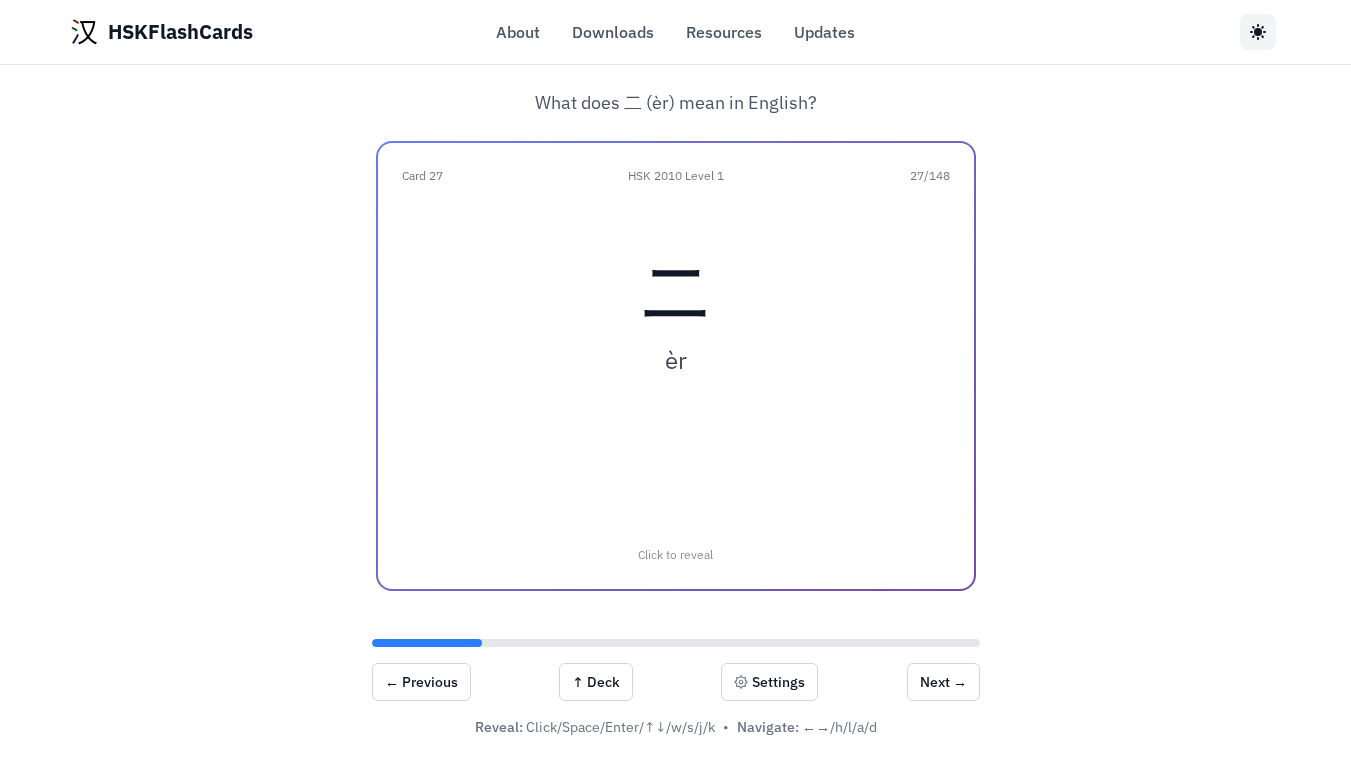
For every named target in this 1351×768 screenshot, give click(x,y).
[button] (676, 366)
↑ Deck (596, 682)
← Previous (421, 682)
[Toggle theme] (1258, 32)
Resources (724, 32)
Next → (943, 682)
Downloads (613, 32)
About (518, 32)
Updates (824, 32)
